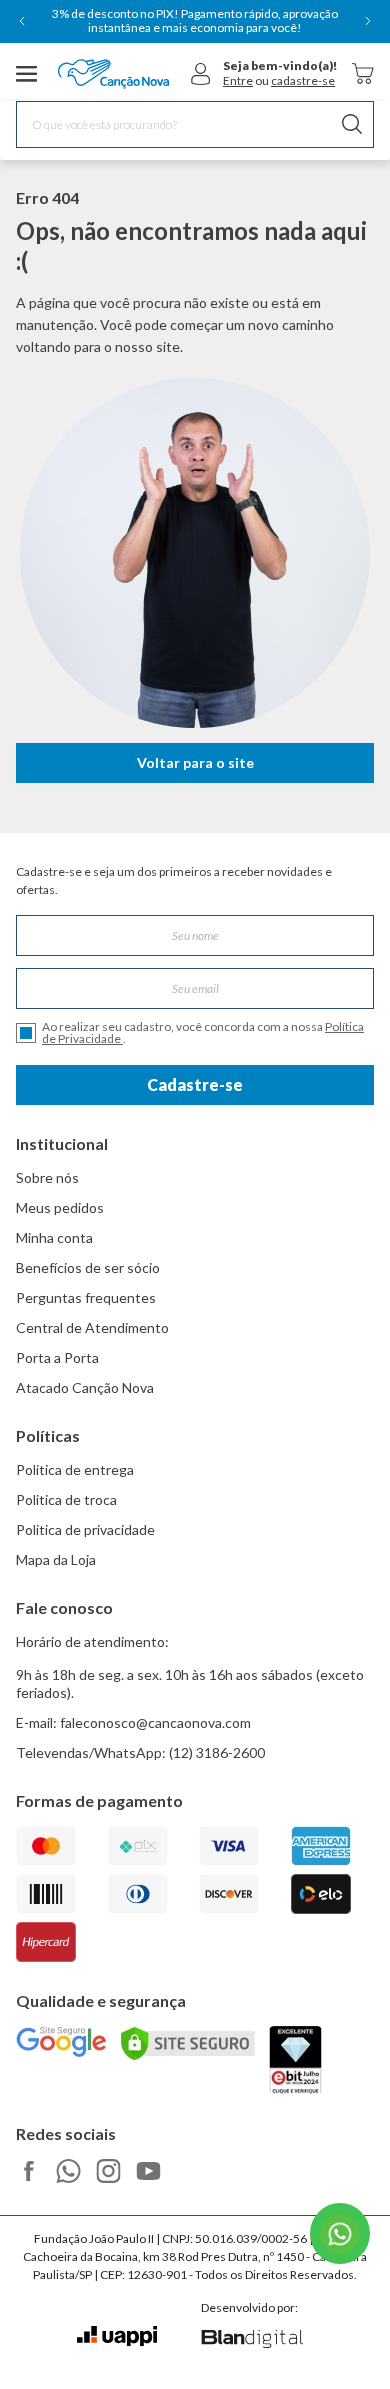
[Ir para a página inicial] (113, 74)
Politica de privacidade (85, 1529)
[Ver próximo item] (368, 21)
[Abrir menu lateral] (27, 74)
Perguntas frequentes (86, 1297)
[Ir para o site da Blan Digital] (251, 2340)
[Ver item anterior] (22, 21)
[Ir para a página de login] (201, 74)
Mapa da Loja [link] (56, 1559)
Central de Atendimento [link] (92, 1327)
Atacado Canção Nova (85, 1387)
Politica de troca (66, 1499)
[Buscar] (352, 124)
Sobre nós (47, 1177)
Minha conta (54, 1237)
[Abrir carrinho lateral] (363, 73)
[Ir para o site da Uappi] (117, 2336)
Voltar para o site (195, 762)
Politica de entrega (75, 1469)
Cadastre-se (195, 1084)
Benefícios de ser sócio (88, 1267)
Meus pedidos (60, 1207)
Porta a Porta (57, 1357)
